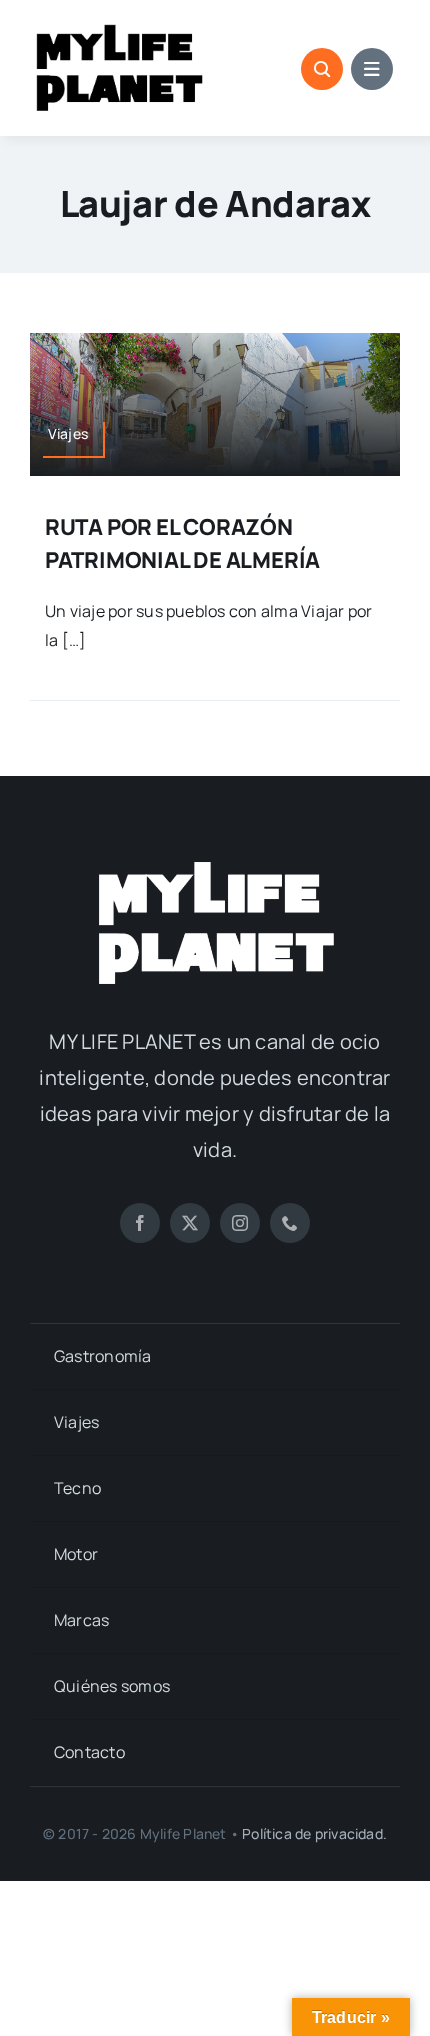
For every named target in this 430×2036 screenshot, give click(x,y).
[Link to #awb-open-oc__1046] (322, 69)
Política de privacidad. (314, 1833)
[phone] (290, 1223)
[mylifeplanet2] (215, 864)
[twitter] (190, 1223)
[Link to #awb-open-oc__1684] (372, 69)
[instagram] (240, 1223)
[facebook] (140, 1223)
